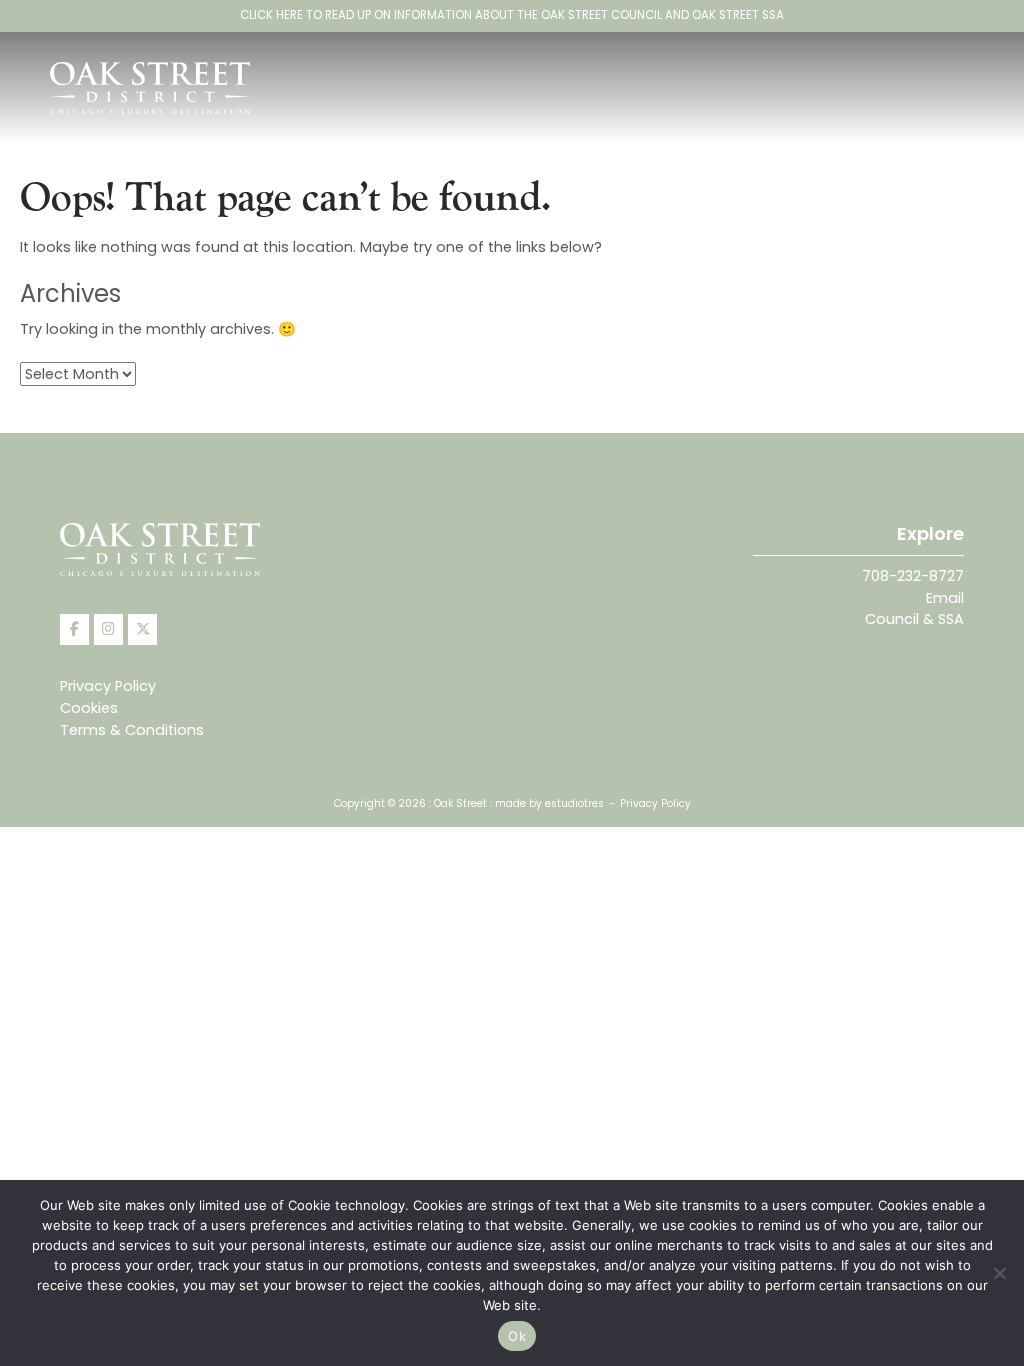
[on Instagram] (108, 629)
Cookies (89, 708)
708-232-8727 (913, 576)
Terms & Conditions (132, 730)
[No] (999, 1273)
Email (945, 598)
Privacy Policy (108, 686)
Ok (517, 1336)
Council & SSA (914, 619)
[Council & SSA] (512, 16)
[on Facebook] (74, 629)
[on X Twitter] (142, 629)
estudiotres (574, 803)
